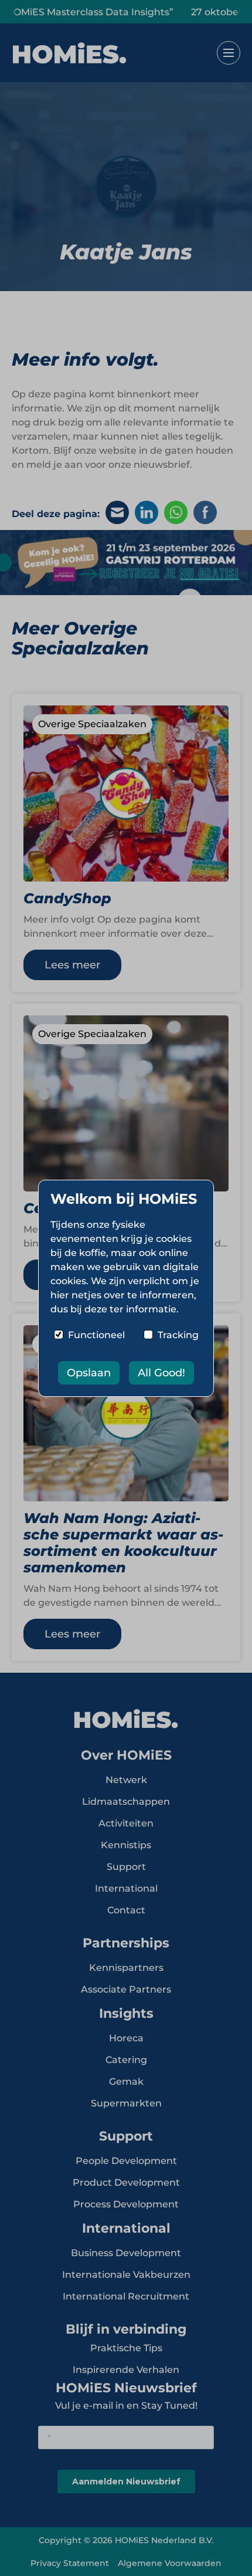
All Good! (161, 1373)
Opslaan (89, 1373)
